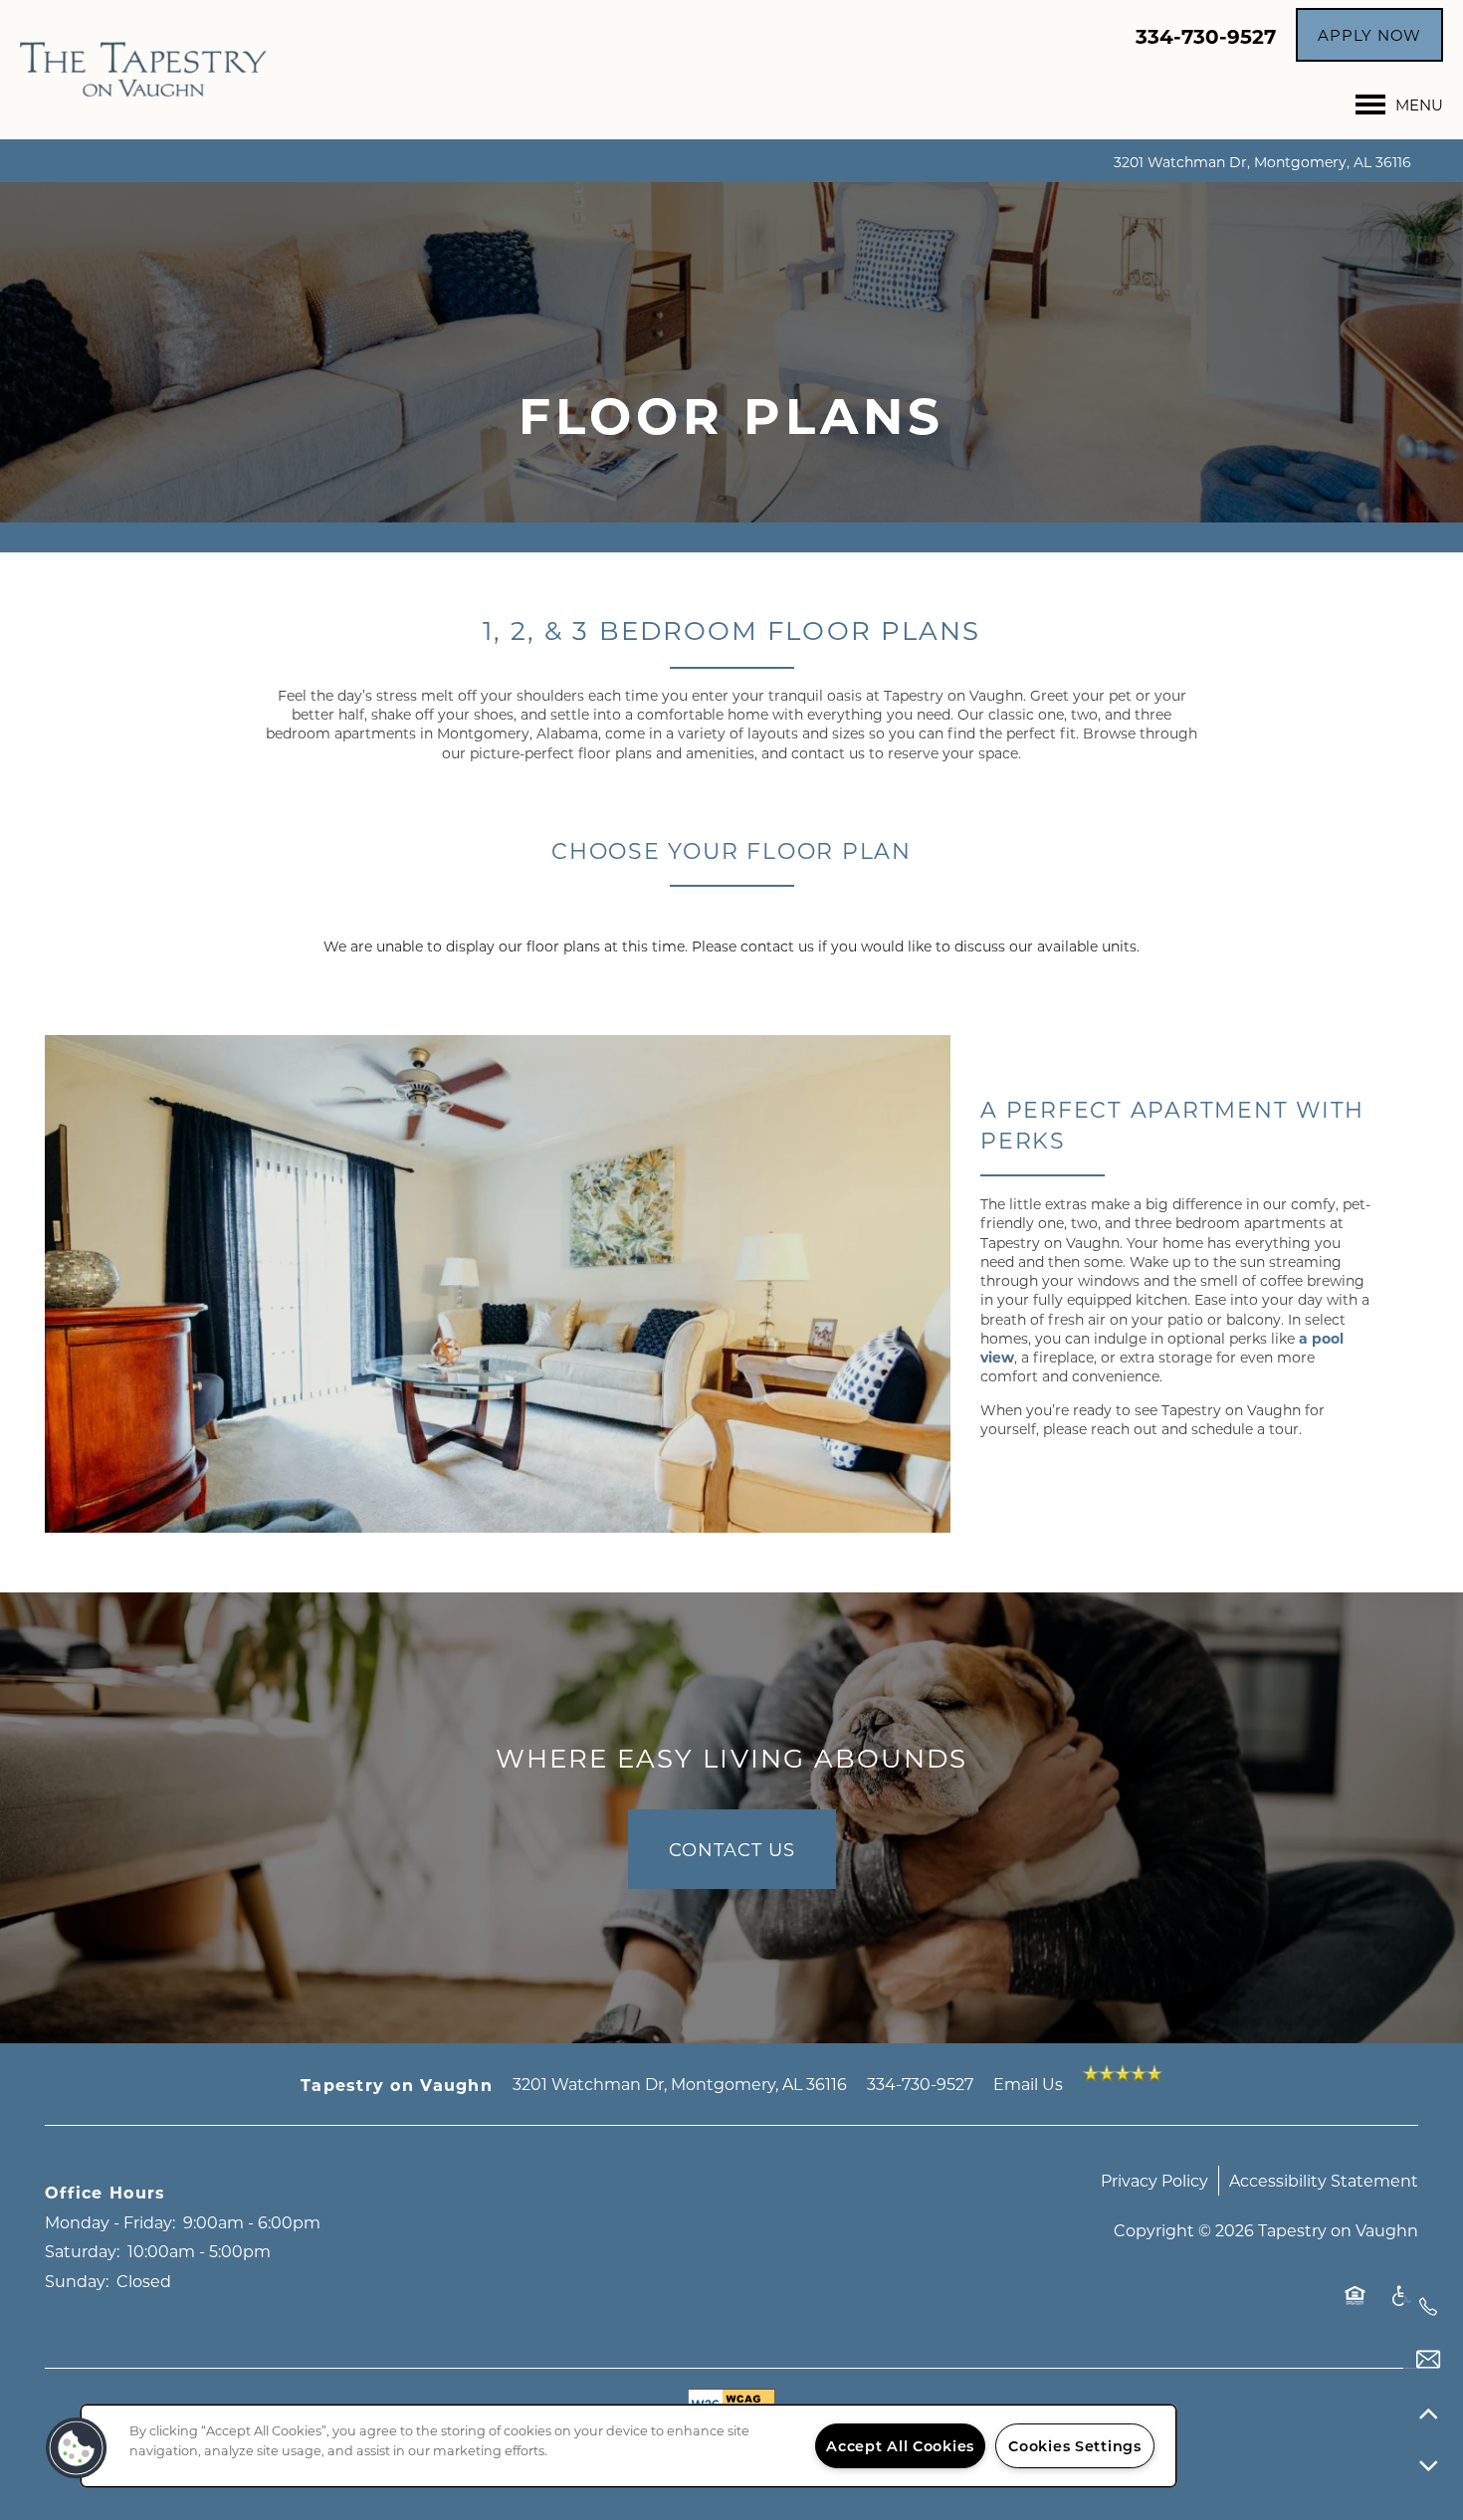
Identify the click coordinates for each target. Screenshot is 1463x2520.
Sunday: (77, 2281)
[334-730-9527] (1428, 2307)
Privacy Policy (1154, 2180)
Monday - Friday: (110, 2222)
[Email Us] (1428, 2360)
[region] (628, 2446)
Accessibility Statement (1324, 2180)
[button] (1369, 35)
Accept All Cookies (900, 2446)
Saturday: (82, 2251)
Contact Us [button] (732, 1849)
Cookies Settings (1075, 2446)
